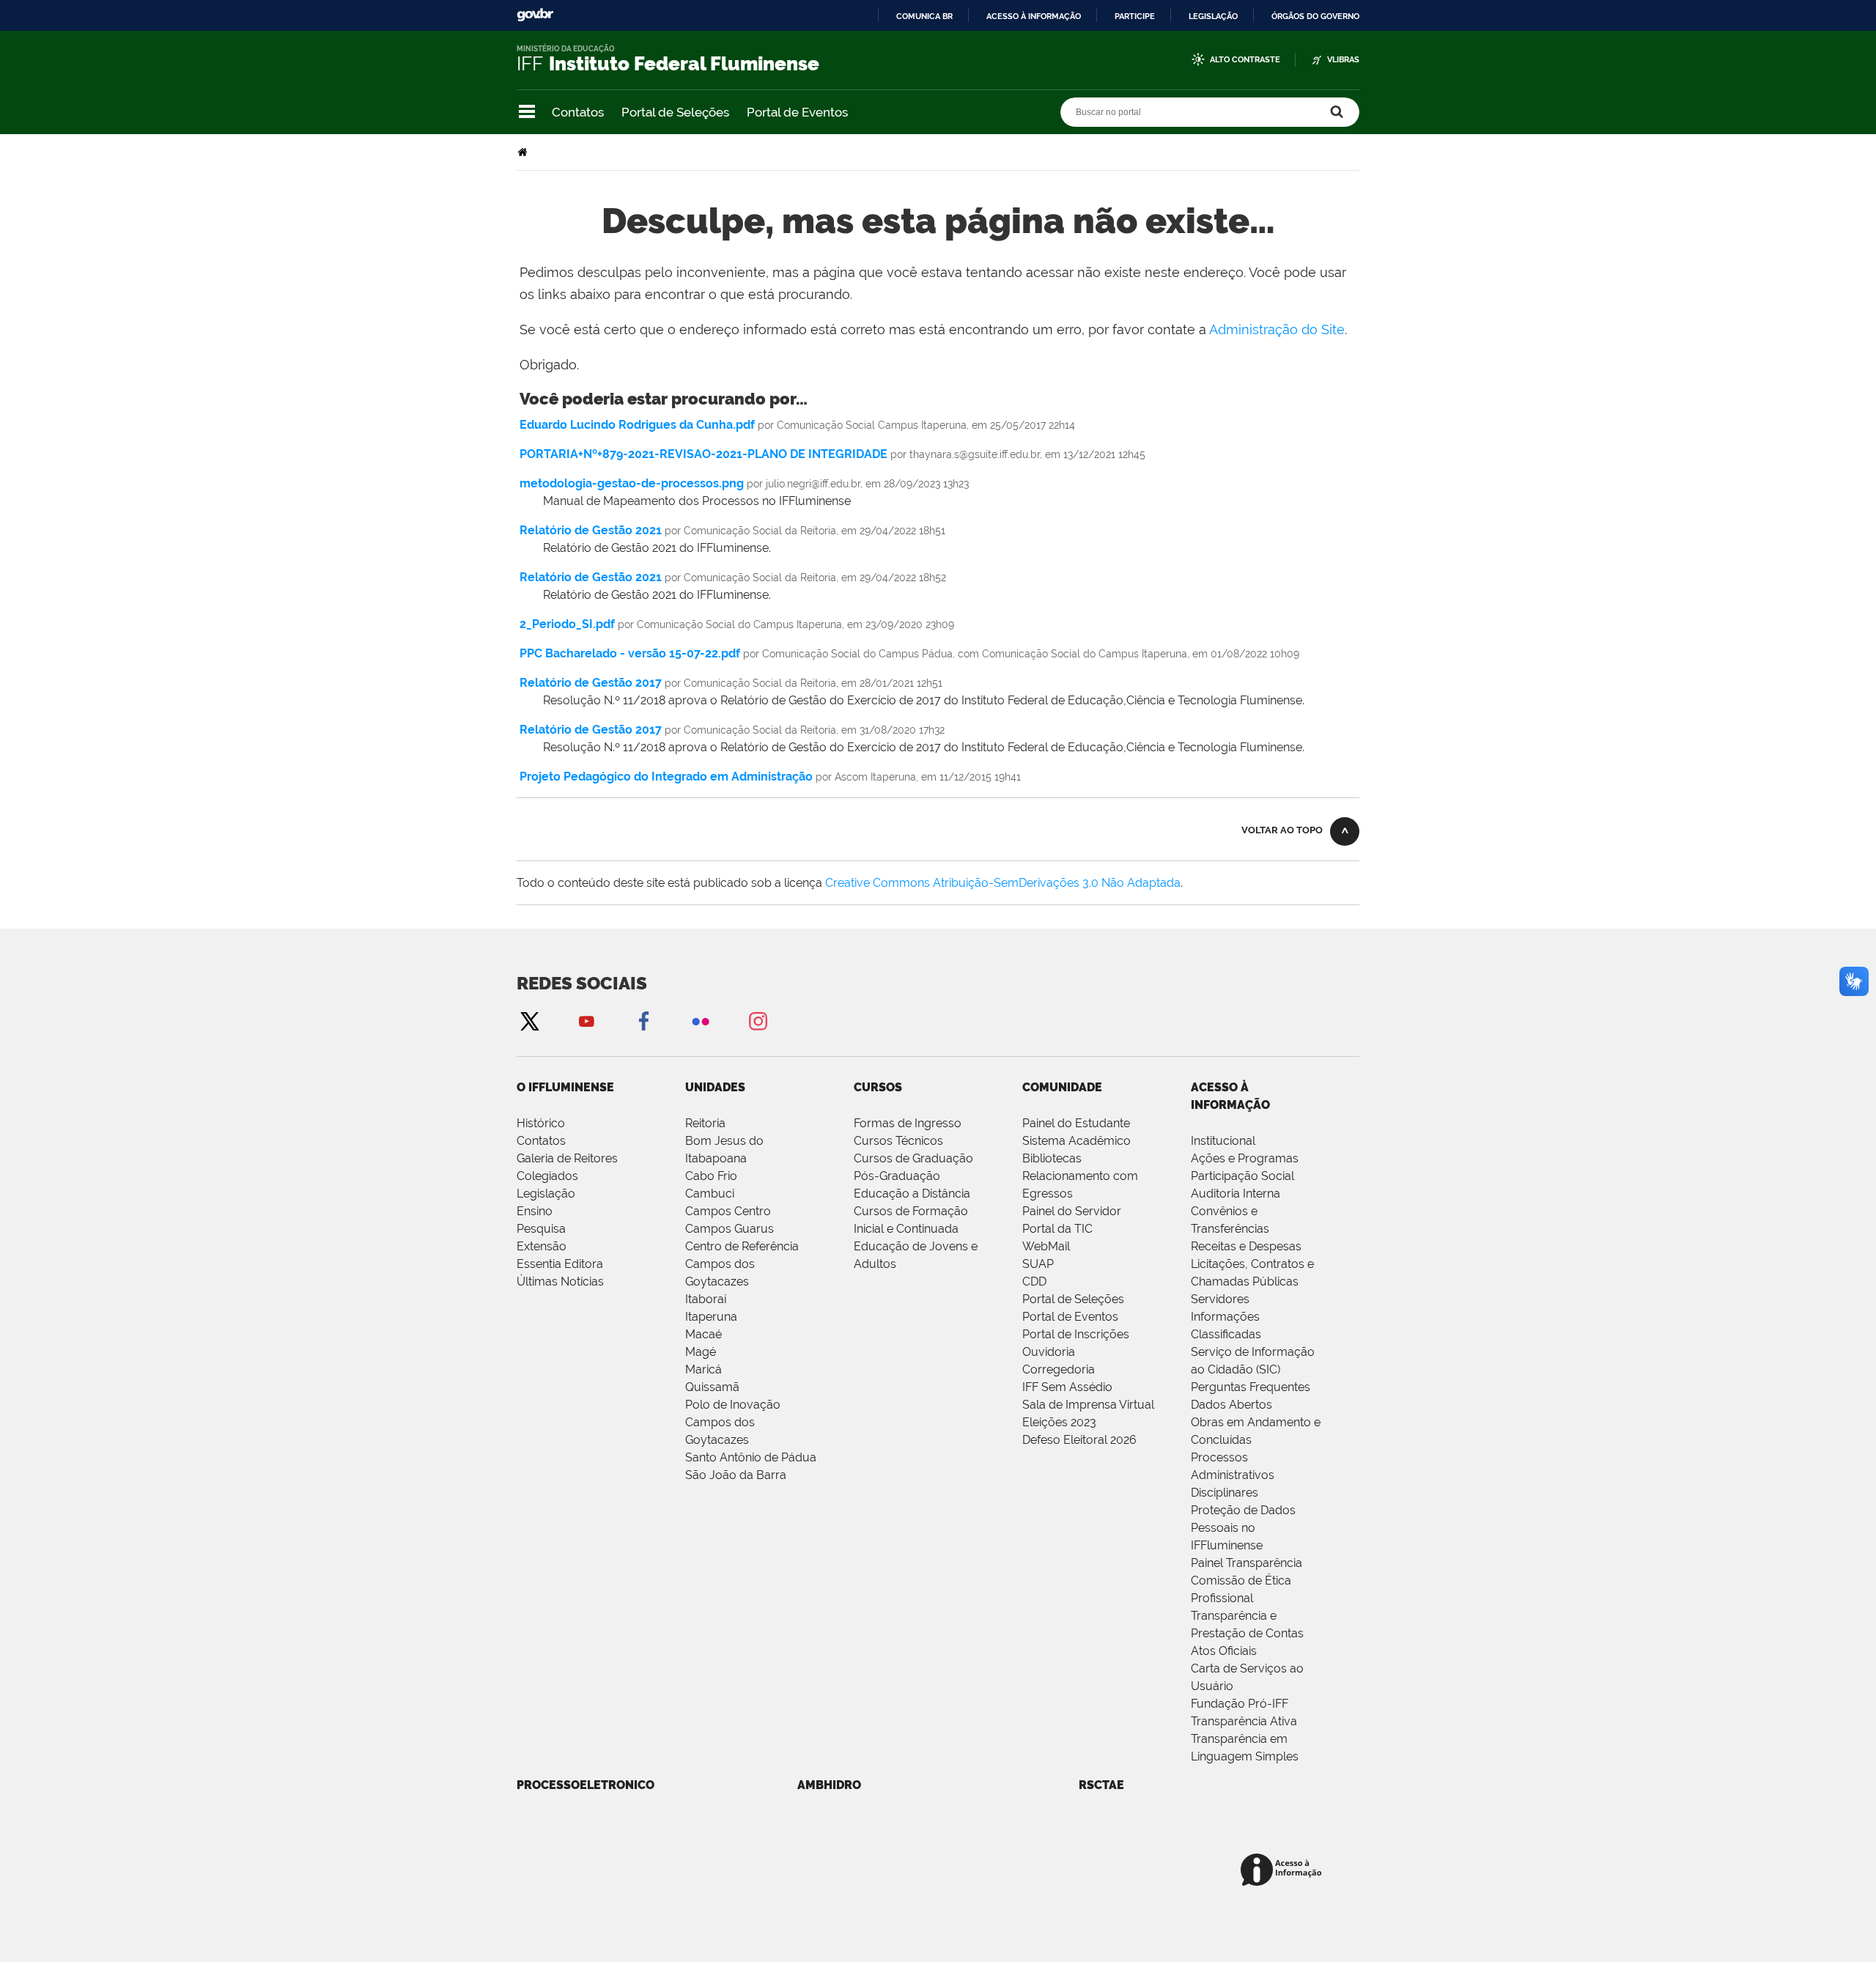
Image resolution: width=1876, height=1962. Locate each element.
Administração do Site (1277, 329)
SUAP (1038, 1264)
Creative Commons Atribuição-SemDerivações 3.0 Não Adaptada (1003, 883)
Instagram (758, 1021)
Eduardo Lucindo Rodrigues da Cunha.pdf (637, 425)
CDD (1034, 1281)
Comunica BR (924, 16)
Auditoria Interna (1236, 1194)
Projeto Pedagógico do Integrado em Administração (666, 777)
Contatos (578, 112)
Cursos (878, 1087)
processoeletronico (586, 1785)
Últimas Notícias (560, 1281)
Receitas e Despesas (1246, 1246)
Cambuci (710, 1194)
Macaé (703, 1334)
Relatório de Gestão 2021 (591, 530)
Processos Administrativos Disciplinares (1233, 1475)
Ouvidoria (1049, 1352)
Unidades (715, 1087)
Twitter (529, 1021)
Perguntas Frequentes (1251, 1387)
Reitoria (705, 1123)
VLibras (1343, 60)
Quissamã (712, 1387)
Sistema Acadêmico (1077, 1141)
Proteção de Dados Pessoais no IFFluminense (1243, 1528)
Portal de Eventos (797, 112)
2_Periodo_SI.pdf (567, 624)
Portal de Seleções (675, 112)
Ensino (535, 1211)
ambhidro (829, 1785)
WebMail (1046, 1246)
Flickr (701, 1021)
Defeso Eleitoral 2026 (1079, 1440)
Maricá (703, 1369)
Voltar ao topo (1282, 830)
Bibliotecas (1052, 1158)
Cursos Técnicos (898, 1141)
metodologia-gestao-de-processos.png (632, 483)
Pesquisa (541, 1229)
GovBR (535, 15)
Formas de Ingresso (908, 1123)
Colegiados (547, 1176)
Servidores (1220, 1299)
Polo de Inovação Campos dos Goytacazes (733, 1422)
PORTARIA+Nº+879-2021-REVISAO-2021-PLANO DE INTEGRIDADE (703, 454)
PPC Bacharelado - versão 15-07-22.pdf (630, 653)
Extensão (542, 1246)
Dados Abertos (1231, 1405)
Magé (701, 1352)
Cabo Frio (711, 1176)
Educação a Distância (912, 1194)
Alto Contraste (1245, 60)
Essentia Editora (560, 1264)
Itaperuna (711, 1317)
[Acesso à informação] (1284, 1871)
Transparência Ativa (1244, 1721)
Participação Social (1242, 1176)
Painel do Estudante (1076, 1123)
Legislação (1213, 16)
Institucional (1223, 1141)
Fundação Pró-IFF (1240, 1704)
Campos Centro (728, 1211)
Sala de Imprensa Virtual (1088, 1405)
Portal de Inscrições (1076, 1334)
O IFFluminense (565, 1087)
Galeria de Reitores (567, 1158)
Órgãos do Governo (1315, 16)
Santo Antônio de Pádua (751, 1457)
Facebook (643, 1021)
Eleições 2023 (1059, 1422)
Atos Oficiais (1224, 1651)
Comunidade (1062, 1087)
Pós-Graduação (897, 1176)
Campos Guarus (730, 1229)
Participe (1135, 16)
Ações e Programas (1245, 1158)
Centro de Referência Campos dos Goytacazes (742, 1264)
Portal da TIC (1057, 1229)
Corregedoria (1059, 1369)
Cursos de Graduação (913, 1158)
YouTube (586, 1021)
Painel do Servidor (1072, 1211)
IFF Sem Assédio (1067, 1387)
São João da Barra (736, 1475)
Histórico (541, 1123)
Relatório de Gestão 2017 (591, 683)
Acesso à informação (1034, 16)
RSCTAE (1101, 1785)
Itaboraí (706, 1299)
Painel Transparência (1247, 1563)
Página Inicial (524, 152)
